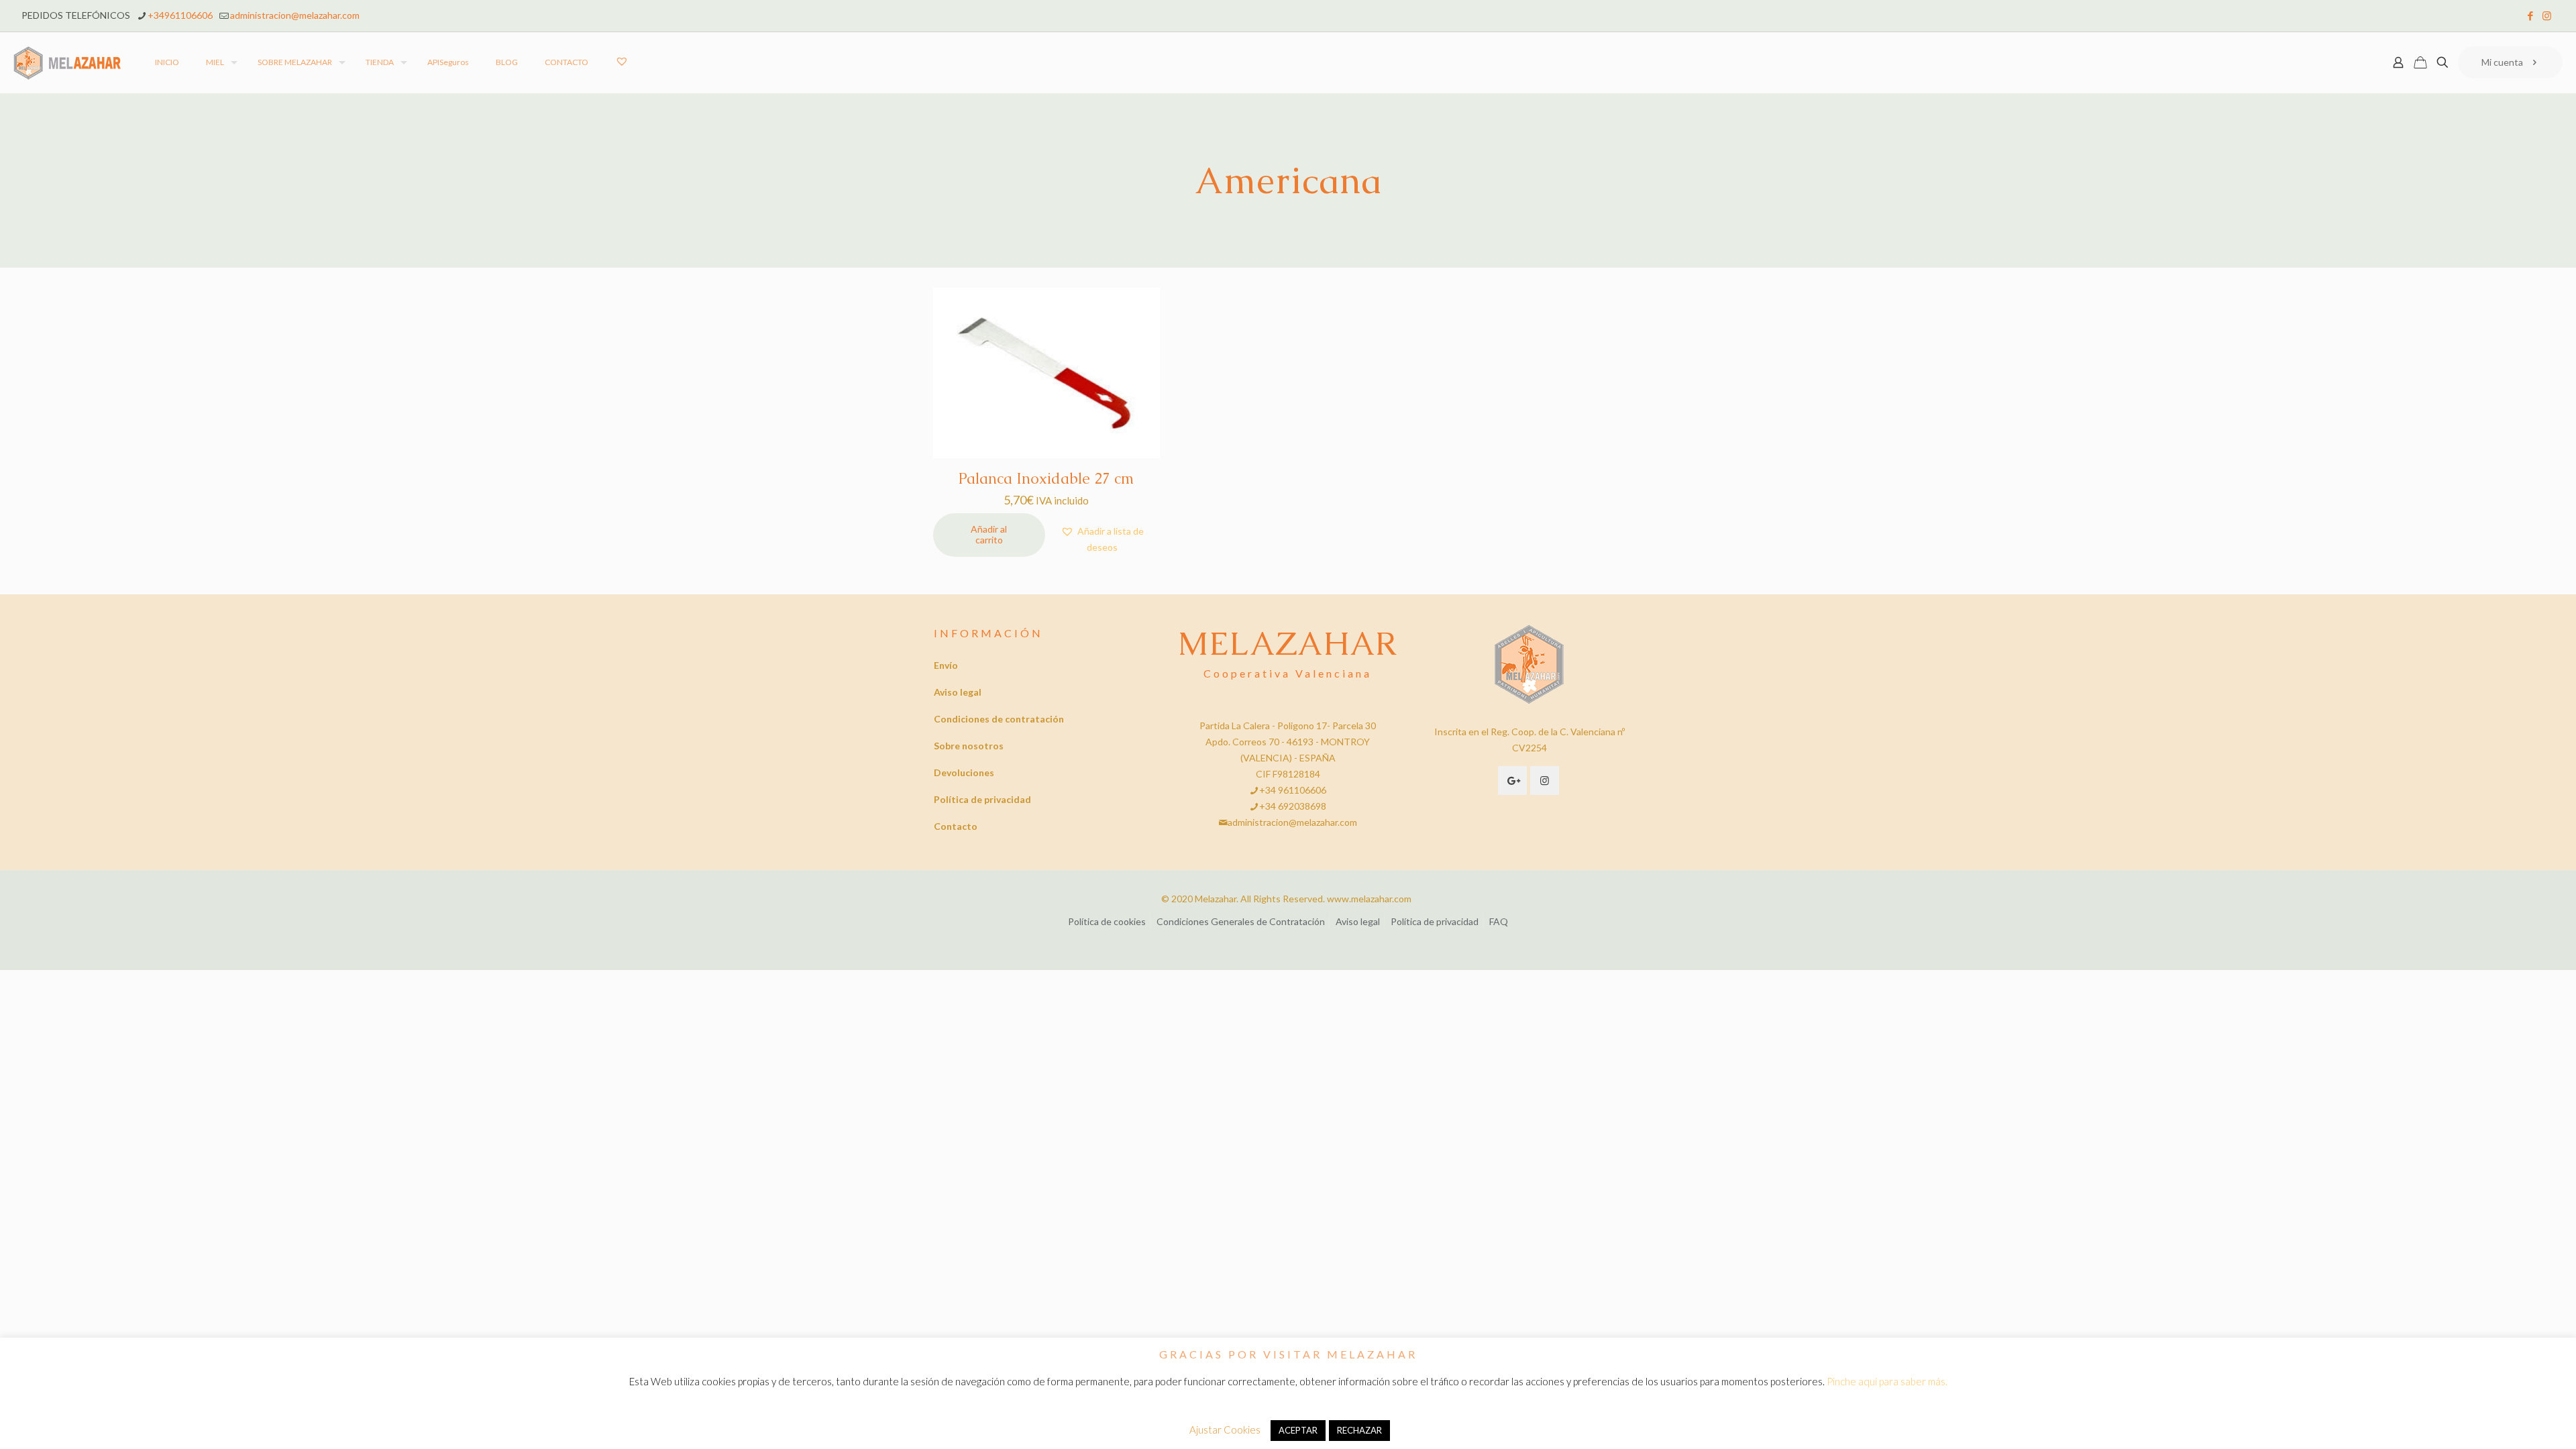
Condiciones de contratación (999, 719)
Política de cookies (1107, 921)
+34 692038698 (1293, 806)
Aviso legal (958, 692)
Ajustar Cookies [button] (1225, 1430)
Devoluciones (964, 772)
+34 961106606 (1293, 790)
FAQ (1499, 921)
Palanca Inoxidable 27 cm (1046, 479)
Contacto (956, 826)
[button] (1103, 539)
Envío (946, 665)
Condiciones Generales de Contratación (1241, 921)
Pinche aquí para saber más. (1887, 1381)
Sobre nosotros (969, 746)
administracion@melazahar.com (295, 15)
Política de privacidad (982, 799)
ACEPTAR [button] (1298, 1430)
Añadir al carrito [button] (989, 535)
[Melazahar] (67, 62)
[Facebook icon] (2530, 15)
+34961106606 (180, 15)
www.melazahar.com (1369, 899)
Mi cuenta (2502, 62)
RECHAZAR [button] (1359, 1430)
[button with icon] (1512, 781)
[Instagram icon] (2547, 15)
